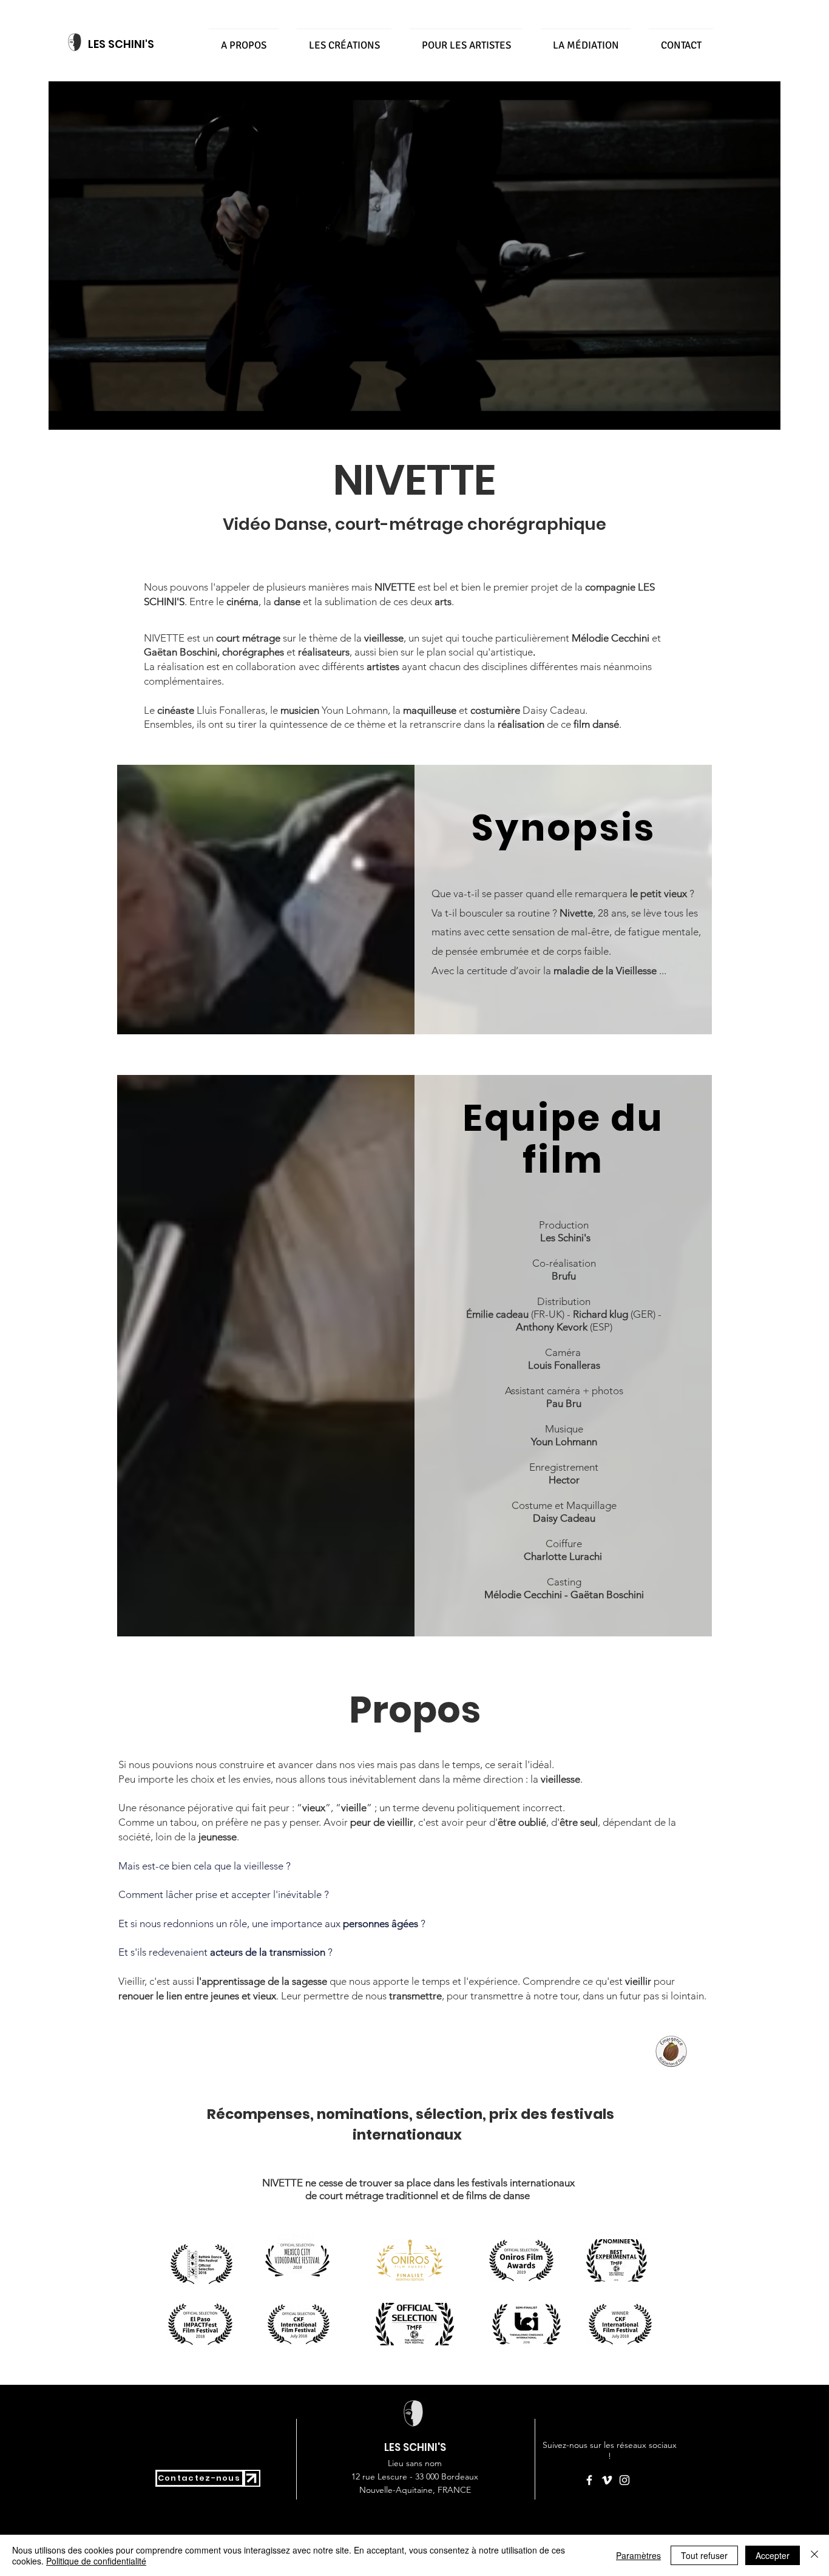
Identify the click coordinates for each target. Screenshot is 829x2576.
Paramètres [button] (638, 2555)
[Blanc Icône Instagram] (624, 2480)
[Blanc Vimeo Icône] (607, 2480)
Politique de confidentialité (96, 2561)
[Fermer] (814, 2555)
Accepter (773, 2555)
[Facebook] (589, 2480)
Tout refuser (704, 2555)
